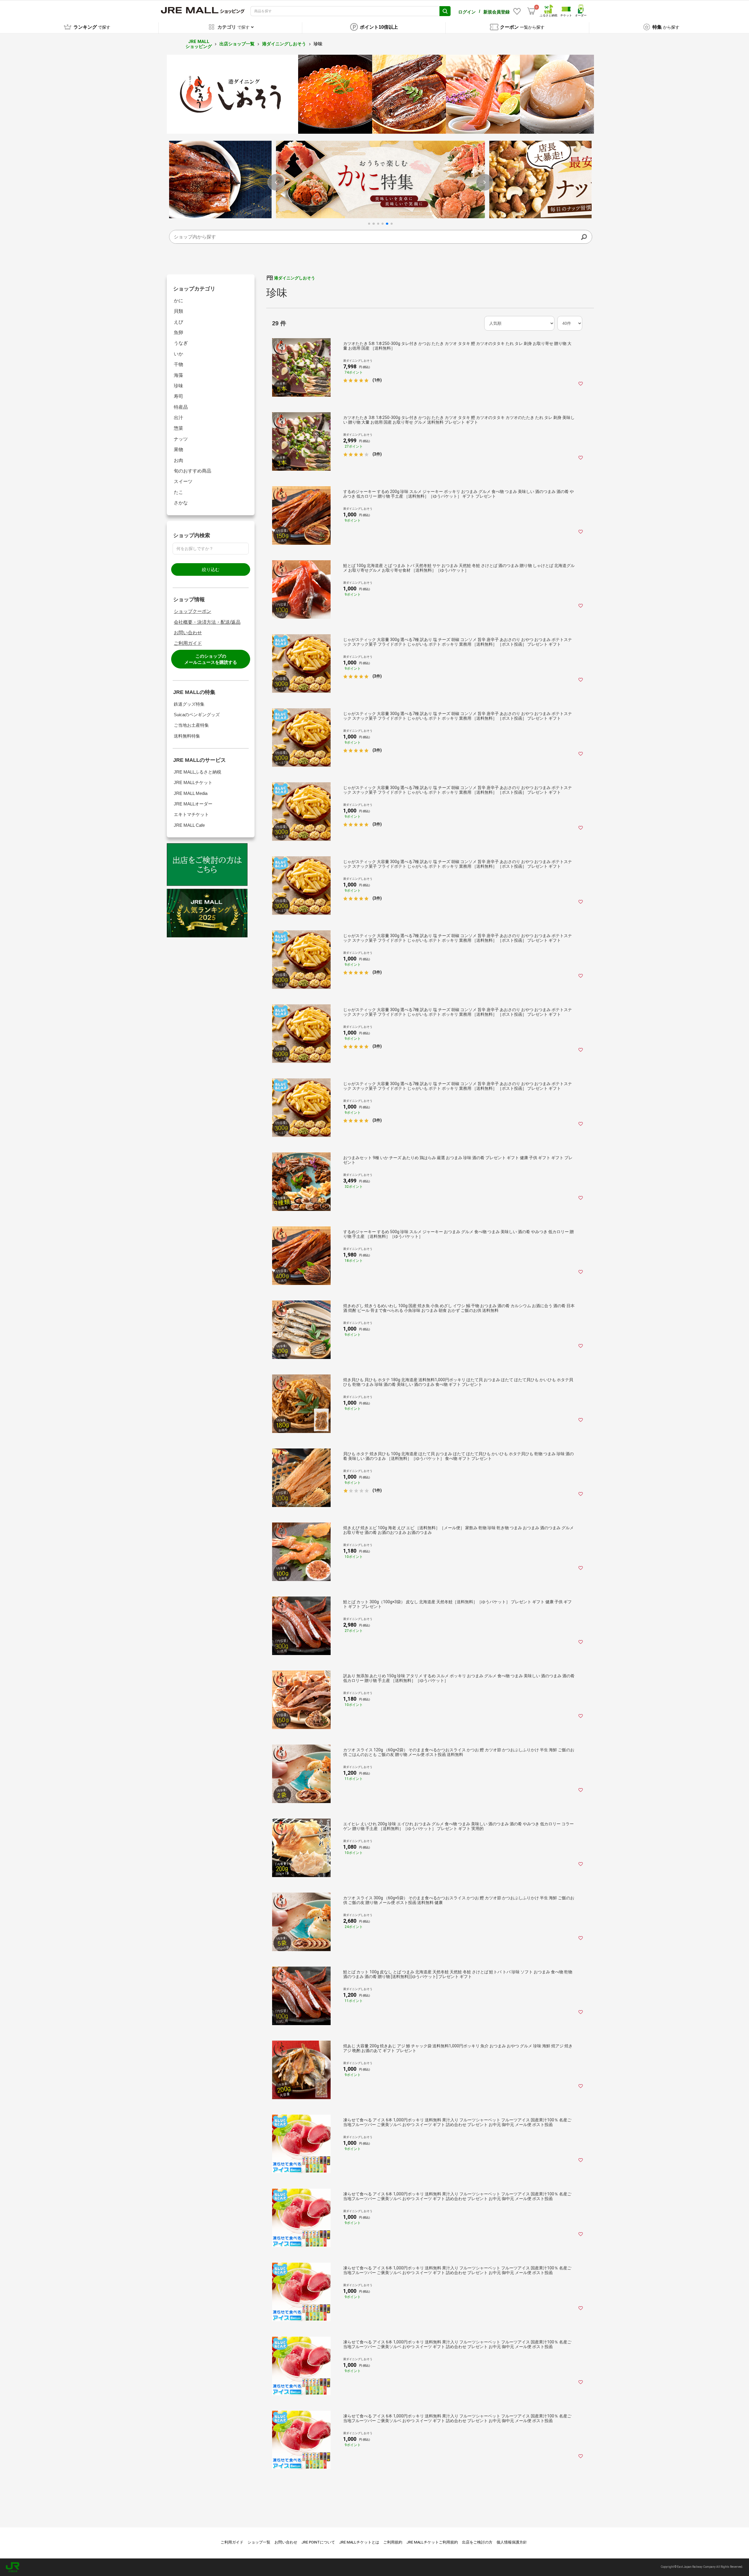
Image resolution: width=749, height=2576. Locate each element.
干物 (178, 364)
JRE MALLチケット (193, 782)
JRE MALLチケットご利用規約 (432, 2542)
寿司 (178, 396)
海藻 (178, 375)
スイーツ (183, 481)
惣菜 (178, 428)
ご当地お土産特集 (191, 725)
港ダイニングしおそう (284, 44)
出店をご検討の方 (477, 2542)
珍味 (178, 386)
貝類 (178, 311)
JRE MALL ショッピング (199, 44)
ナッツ (181, 439)
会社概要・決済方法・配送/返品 (207, 622)
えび (178, 322)
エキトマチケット (191, 814)
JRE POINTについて (318, 2542)
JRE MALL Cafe (189, 825)
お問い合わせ (188, 633)
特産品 (181, 407)
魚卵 (178, 332)
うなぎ (181, 343)
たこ (178, 492)
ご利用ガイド (188, 643)
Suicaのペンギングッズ (197, 715)
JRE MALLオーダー (193, 804)
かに (178, 301)
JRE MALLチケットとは (359, 2542)
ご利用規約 (393, 2542)
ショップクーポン (193, 611)
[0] (531, 11)
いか (178, 354)
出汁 (178, 418)
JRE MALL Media (191, 793)
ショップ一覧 (259, 2542)
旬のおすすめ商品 (193, 471)
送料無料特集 (187, 736)
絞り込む (211, 569)
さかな (181, 503)
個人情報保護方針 (512, 2542)
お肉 (178, 460)
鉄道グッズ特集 (189, 704)
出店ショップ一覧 (237, 44)
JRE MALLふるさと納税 (197, 772)
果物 (178, 450)
